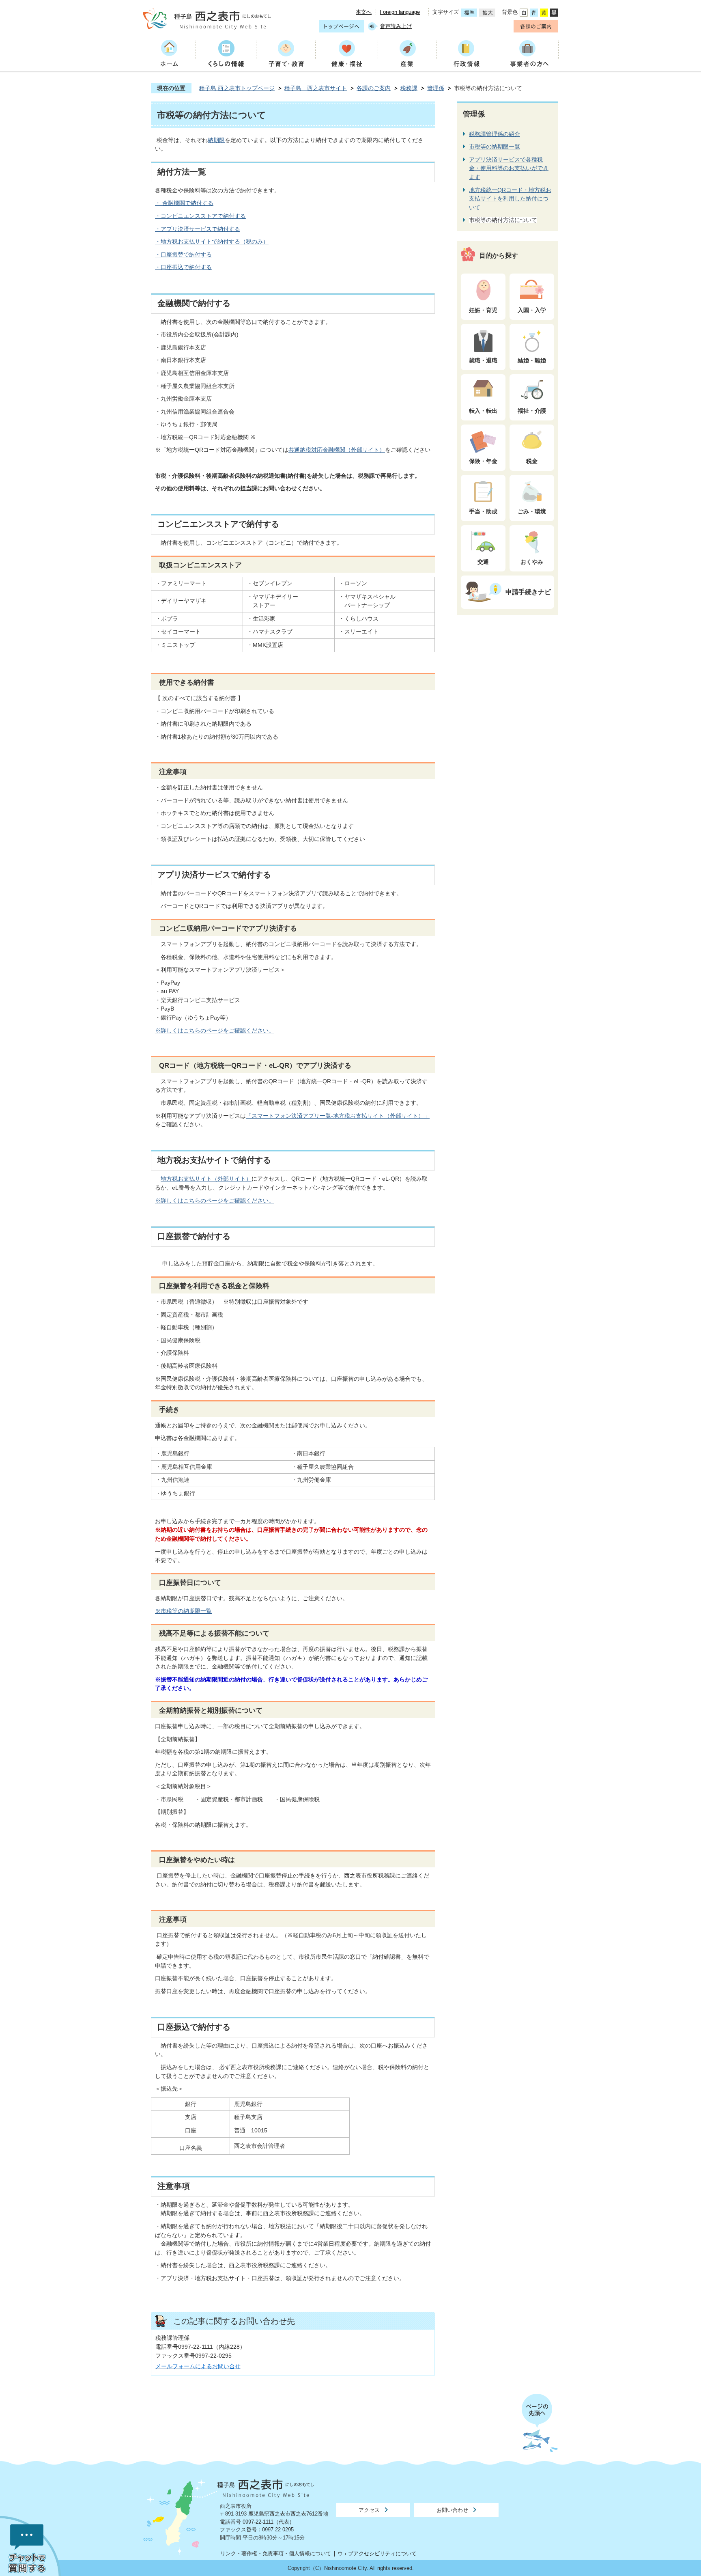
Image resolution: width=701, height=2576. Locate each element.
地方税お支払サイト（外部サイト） (206, 1179)
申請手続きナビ (528, 592)
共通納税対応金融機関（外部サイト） (337, 450)
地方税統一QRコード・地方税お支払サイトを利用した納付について (510, 199)
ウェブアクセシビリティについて (377, 2553)
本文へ (364, 12)
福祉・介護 (532, 411)
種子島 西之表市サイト (316, 88)
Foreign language (400, 12)
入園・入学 (532, 310)
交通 (483, 562)
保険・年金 (483, 461)
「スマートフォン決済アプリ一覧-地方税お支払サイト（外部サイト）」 (338, 1116)
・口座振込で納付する (183, 267)
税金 (532, 461)
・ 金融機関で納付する (184, 203)
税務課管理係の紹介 (495, 134)
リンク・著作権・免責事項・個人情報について (276, 2553)
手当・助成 (483, 511)
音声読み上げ (396, 26)
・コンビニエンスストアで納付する (200, 216)
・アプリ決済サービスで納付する (198, 229)
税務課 (409, 88)
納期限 (216, 140)
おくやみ (532, 562)
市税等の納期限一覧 (495, 147)
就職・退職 (483, 360)
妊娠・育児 (483, 310)
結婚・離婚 (532, 360)
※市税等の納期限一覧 (183, 1611)
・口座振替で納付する (183, 254)
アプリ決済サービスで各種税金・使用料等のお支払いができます (509, 168)
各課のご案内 (374, 88)
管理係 (436, 88)
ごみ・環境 (532, 511)
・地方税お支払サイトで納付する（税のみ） (212, 241)
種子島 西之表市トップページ (237, 88)
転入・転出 (483, 411)
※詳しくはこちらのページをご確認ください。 (215, 1030)
